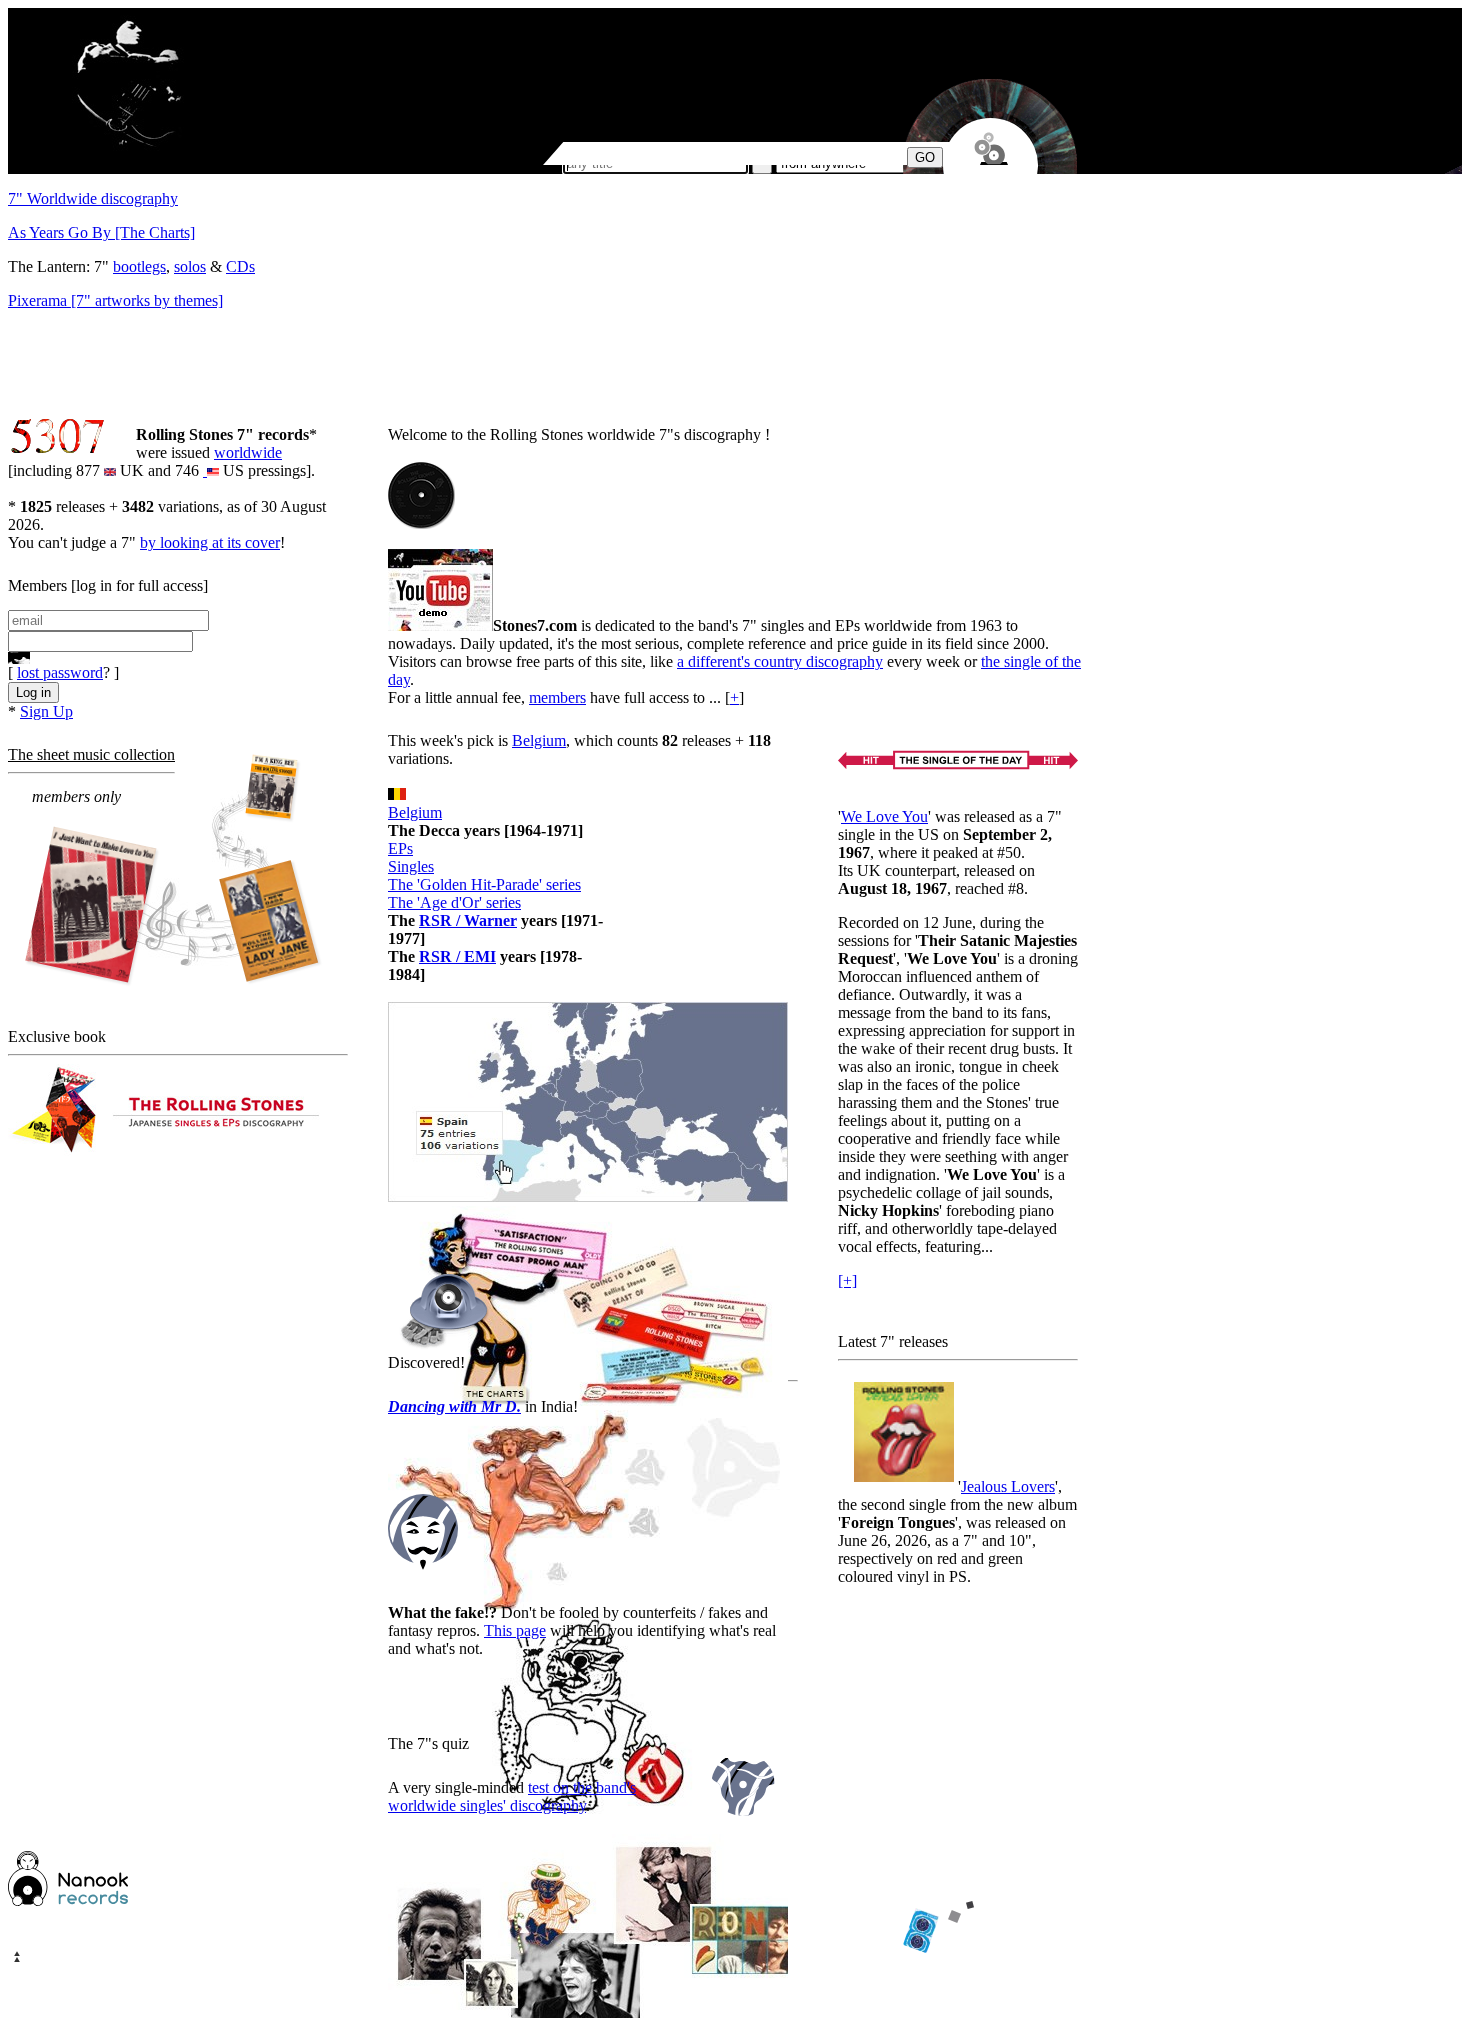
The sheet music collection (91, 754)
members (557, 697)
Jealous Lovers (1008, 1486)
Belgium (539, 740)
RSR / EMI (457, 956)
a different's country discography (780, 661)
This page (515, 1630)
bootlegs (139, 266)
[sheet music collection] (175, 871)
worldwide (248, 452)
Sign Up (46, 711)
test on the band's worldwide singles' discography (512, 1796)
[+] (847, 1280)
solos (190, 266)
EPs (400, 848)
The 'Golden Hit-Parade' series (484, 884)
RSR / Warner (468, 920)
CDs (240, 266)
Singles (411, 866)
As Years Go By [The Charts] (101, 232)
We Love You (884, 816)
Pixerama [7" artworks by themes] (115, 300)
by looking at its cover (210, 542)
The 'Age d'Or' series (454, 902)
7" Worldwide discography (93, 198)
